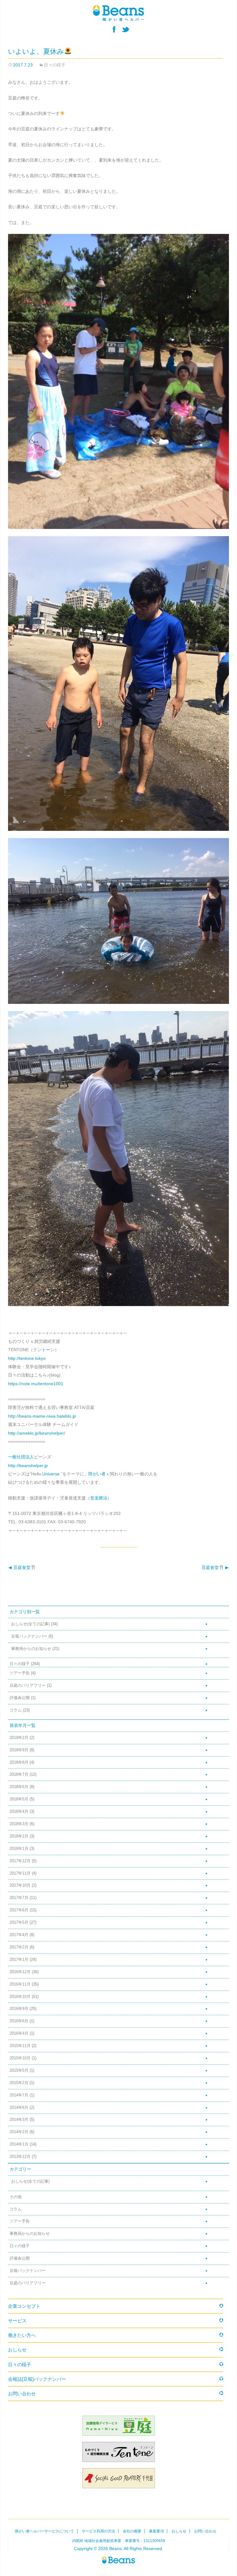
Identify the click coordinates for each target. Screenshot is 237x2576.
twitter (125, 29)
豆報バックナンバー (29, 1636)
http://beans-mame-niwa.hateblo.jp (42, 1416)
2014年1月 (19, 2144)
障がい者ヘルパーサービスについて (44, 2531)
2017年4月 (19, 1935)
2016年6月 (19, 2021)
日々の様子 (55, 65)
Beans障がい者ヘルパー (118, 2560)
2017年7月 (19, 1898)
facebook (114, 29)
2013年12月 (20, 2157)
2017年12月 (20, 1861)
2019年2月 (19, 1738)
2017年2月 (19, 1947)
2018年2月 (19, 1836)
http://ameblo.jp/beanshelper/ (37, 1433)
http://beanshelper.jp (28, 1466)
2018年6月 (19, 1787)
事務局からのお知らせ (31, 1649)
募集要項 (156, 2531)
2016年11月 (20, 1984)
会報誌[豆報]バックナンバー (37, 2379)
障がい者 (97, 1474)
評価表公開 (20, 1698)
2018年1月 (19, 1849)
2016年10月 (20, 1997)
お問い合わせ (22, 2394)
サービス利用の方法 (98, 2531)
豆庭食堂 (19, 1567)
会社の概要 (132, 2531)
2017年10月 (20, 1885)
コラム (16, 1710)
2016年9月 (19, 2009)
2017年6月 (19, 1910)
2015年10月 (20, 2058)
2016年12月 (20, 1972)
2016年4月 (19, 2033)
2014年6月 (19, 2108)
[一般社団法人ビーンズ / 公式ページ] (118, 13)
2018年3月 (19, 1824)
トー (46, 1350)
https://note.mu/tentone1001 (36, 1384)
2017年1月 (19, 1960)
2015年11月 (20, 2046)
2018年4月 (19, 1812)
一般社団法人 (21, 1457)
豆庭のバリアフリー (28, 1686)
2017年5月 (19, 1922)
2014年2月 (19, 2132)
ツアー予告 (20, 1673)
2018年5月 (19, 1799)
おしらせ (17, 2350)
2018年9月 (19, 1750)
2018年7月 (19, 1774)
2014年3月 (19, 2120)
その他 (16, 2197)
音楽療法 (99, 1498)
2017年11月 (20, 1873)
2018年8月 (19, 1762)
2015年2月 (19, 2083)
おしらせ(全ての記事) (30, 1624)
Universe (51, 1474)
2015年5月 (19, 2071)
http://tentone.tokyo (27, 1358)
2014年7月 (19, 2095)
